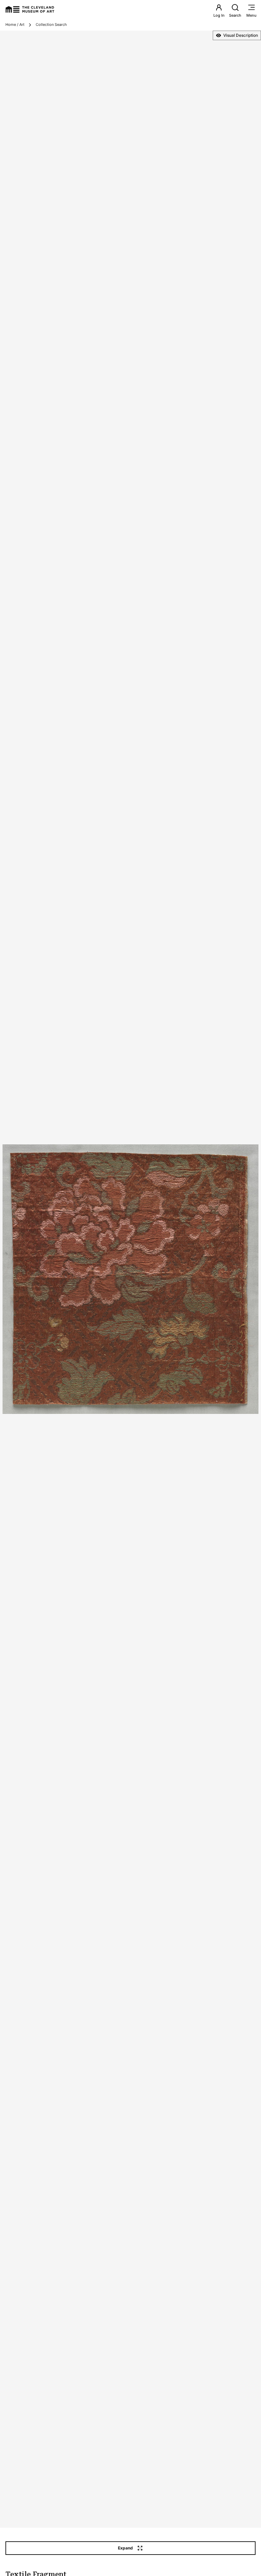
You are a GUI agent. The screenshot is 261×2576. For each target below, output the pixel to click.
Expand (125, 2548)
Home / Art (15, 25)
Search (235, 15)
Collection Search (51, 25)
